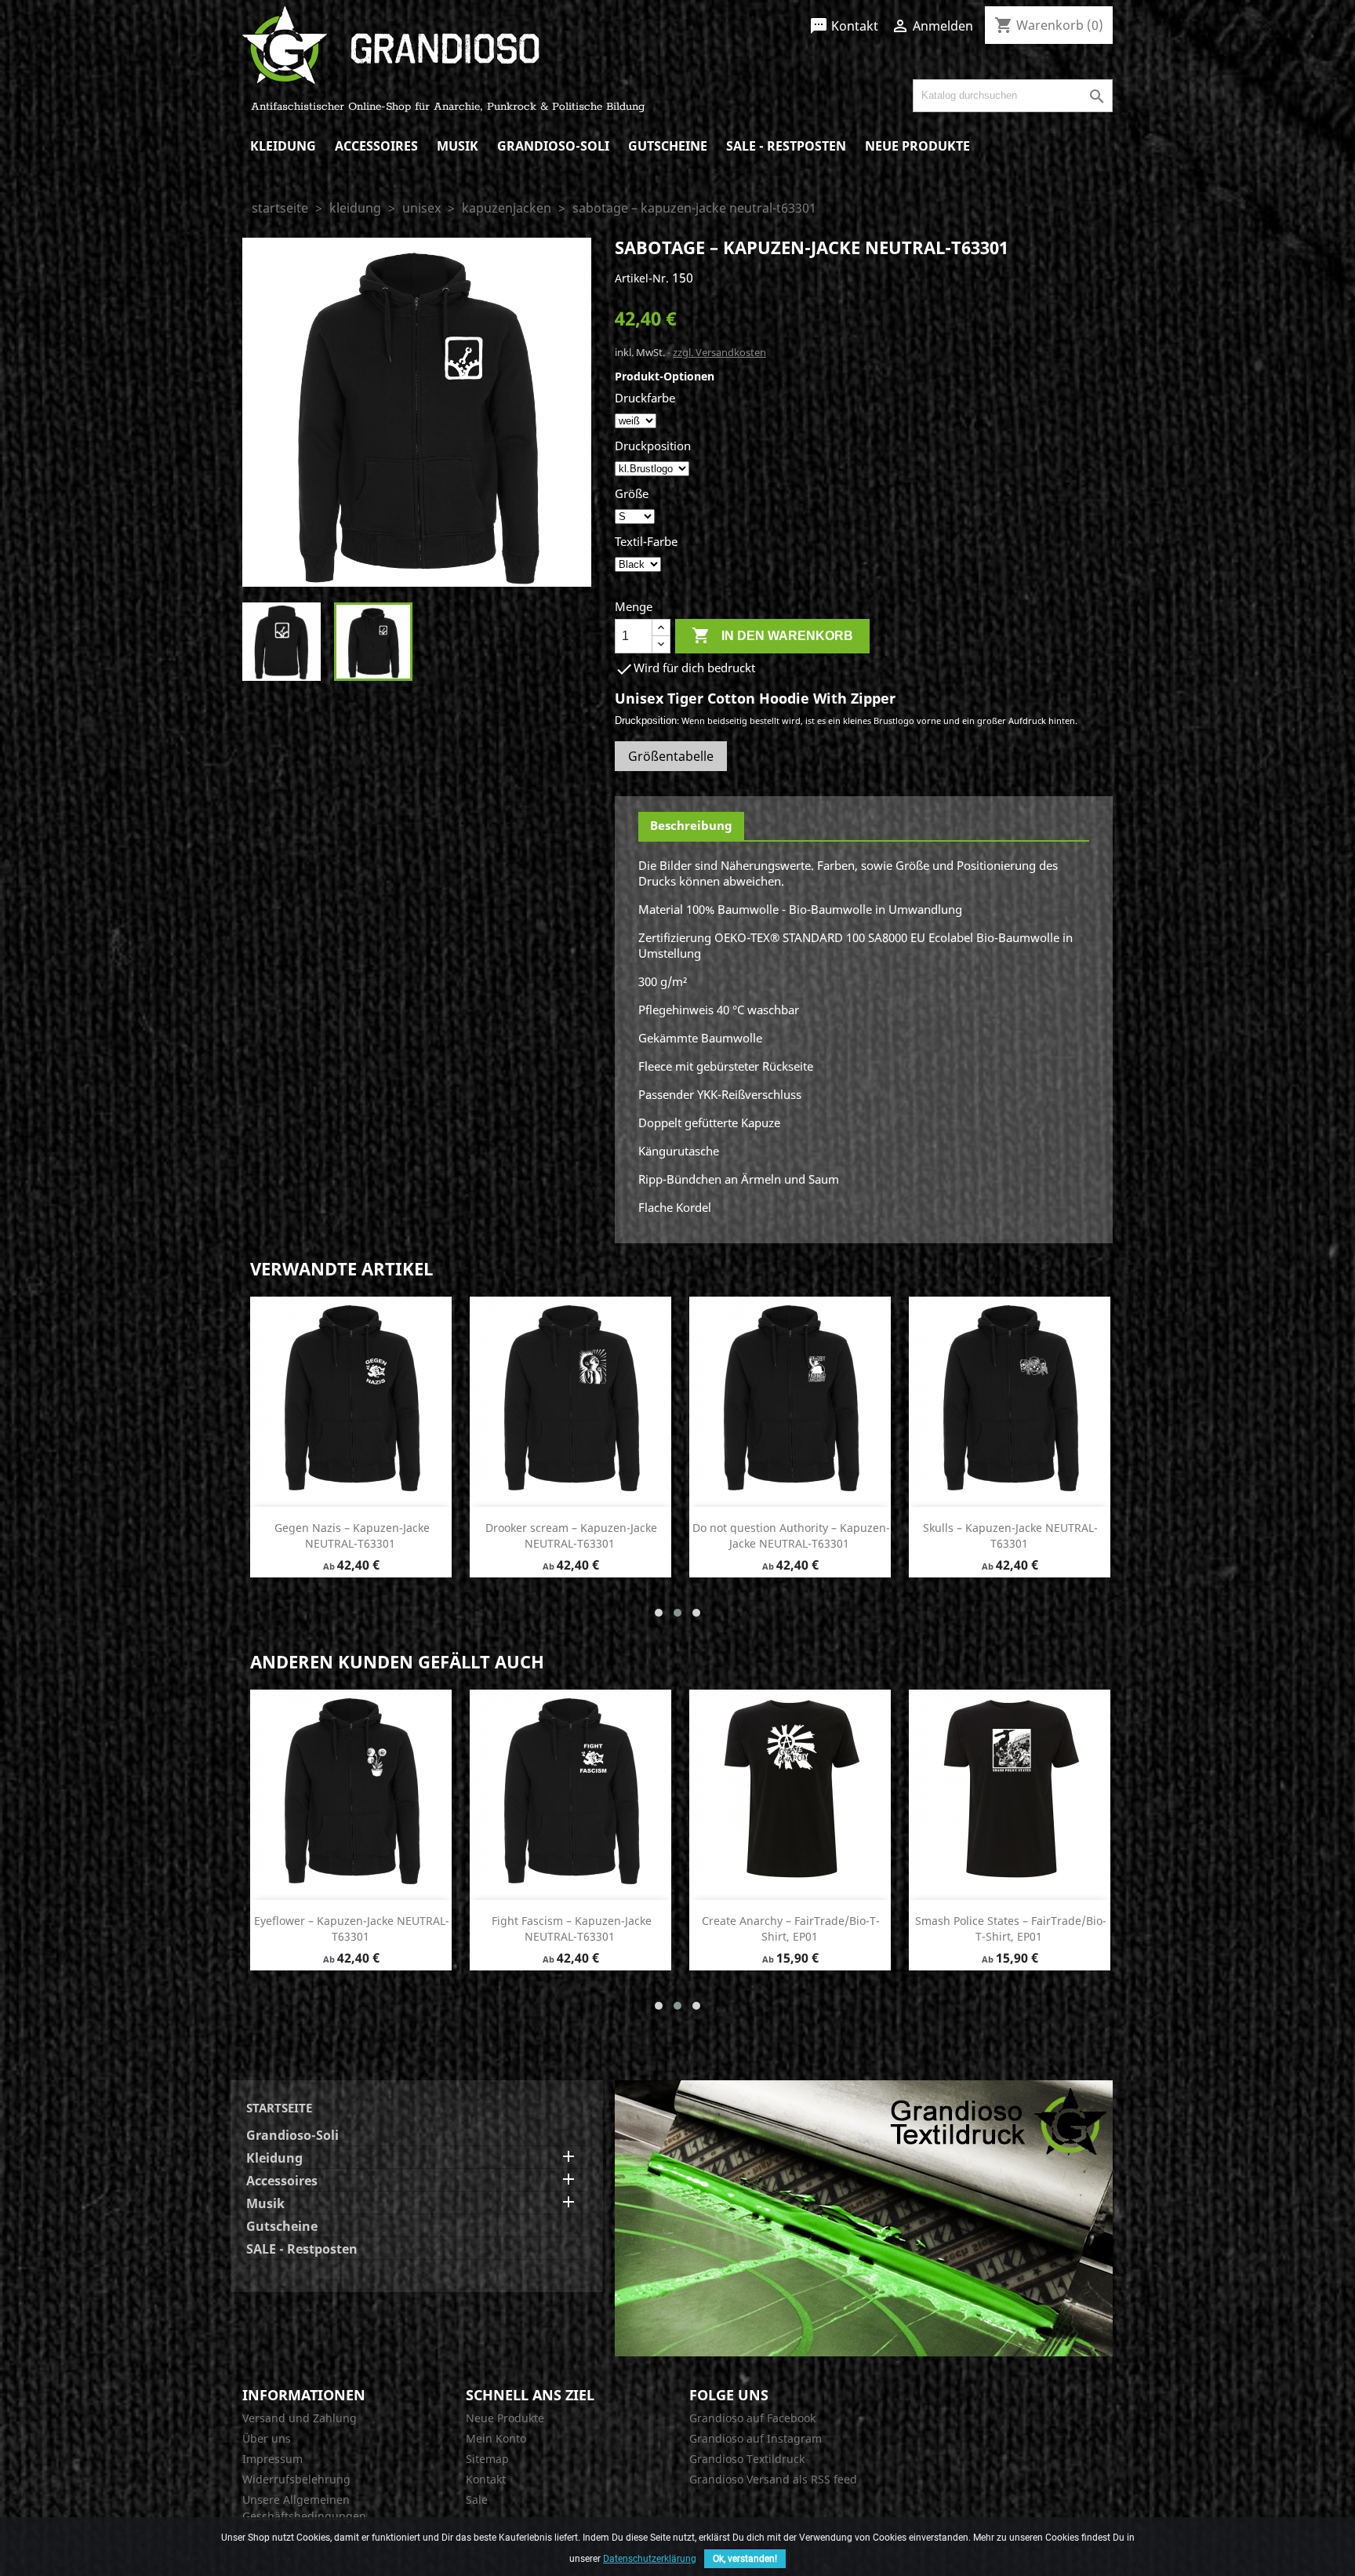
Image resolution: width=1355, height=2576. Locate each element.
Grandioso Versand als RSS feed (773, 2479)
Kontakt (844, 26)
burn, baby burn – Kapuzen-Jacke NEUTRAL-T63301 (791, 1535)
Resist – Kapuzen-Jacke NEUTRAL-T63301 (791, 1928)
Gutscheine (668, 146)
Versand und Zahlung (300, 2418)
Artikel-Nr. (642, 278)
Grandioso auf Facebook (752, 2418)
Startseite (279, 2108)
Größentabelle (671, 756)
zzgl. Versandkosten (719, 352)
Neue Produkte (917, 146)
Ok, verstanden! (745, 2559)
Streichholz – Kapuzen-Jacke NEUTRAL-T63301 (1011, 1535)
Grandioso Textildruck (747, 2459)
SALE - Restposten (786, 146)
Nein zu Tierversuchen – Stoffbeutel (1010, 1921)
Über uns (267, 2438)
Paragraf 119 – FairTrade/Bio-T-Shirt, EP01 (352, 1928)
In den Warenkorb (772, 635)
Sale (477, 2500)
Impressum (272, 2459)
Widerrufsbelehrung (296, 2479)
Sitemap (487, 2459)
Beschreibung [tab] (691, 825)
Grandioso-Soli (553, 146)
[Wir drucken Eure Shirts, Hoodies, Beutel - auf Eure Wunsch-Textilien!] (864, 2217)
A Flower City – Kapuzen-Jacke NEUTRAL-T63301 (571, 1535)
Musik (458, 146)
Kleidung (283, 146)
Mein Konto (496, 2438)
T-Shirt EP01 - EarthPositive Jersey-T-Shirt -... (571, 1928)
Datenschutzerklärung (650, 2559)
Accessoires (376, 146)
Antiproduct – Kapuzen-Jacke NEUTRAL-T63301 (352, 1535)
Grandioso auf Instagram (756, 2438)
